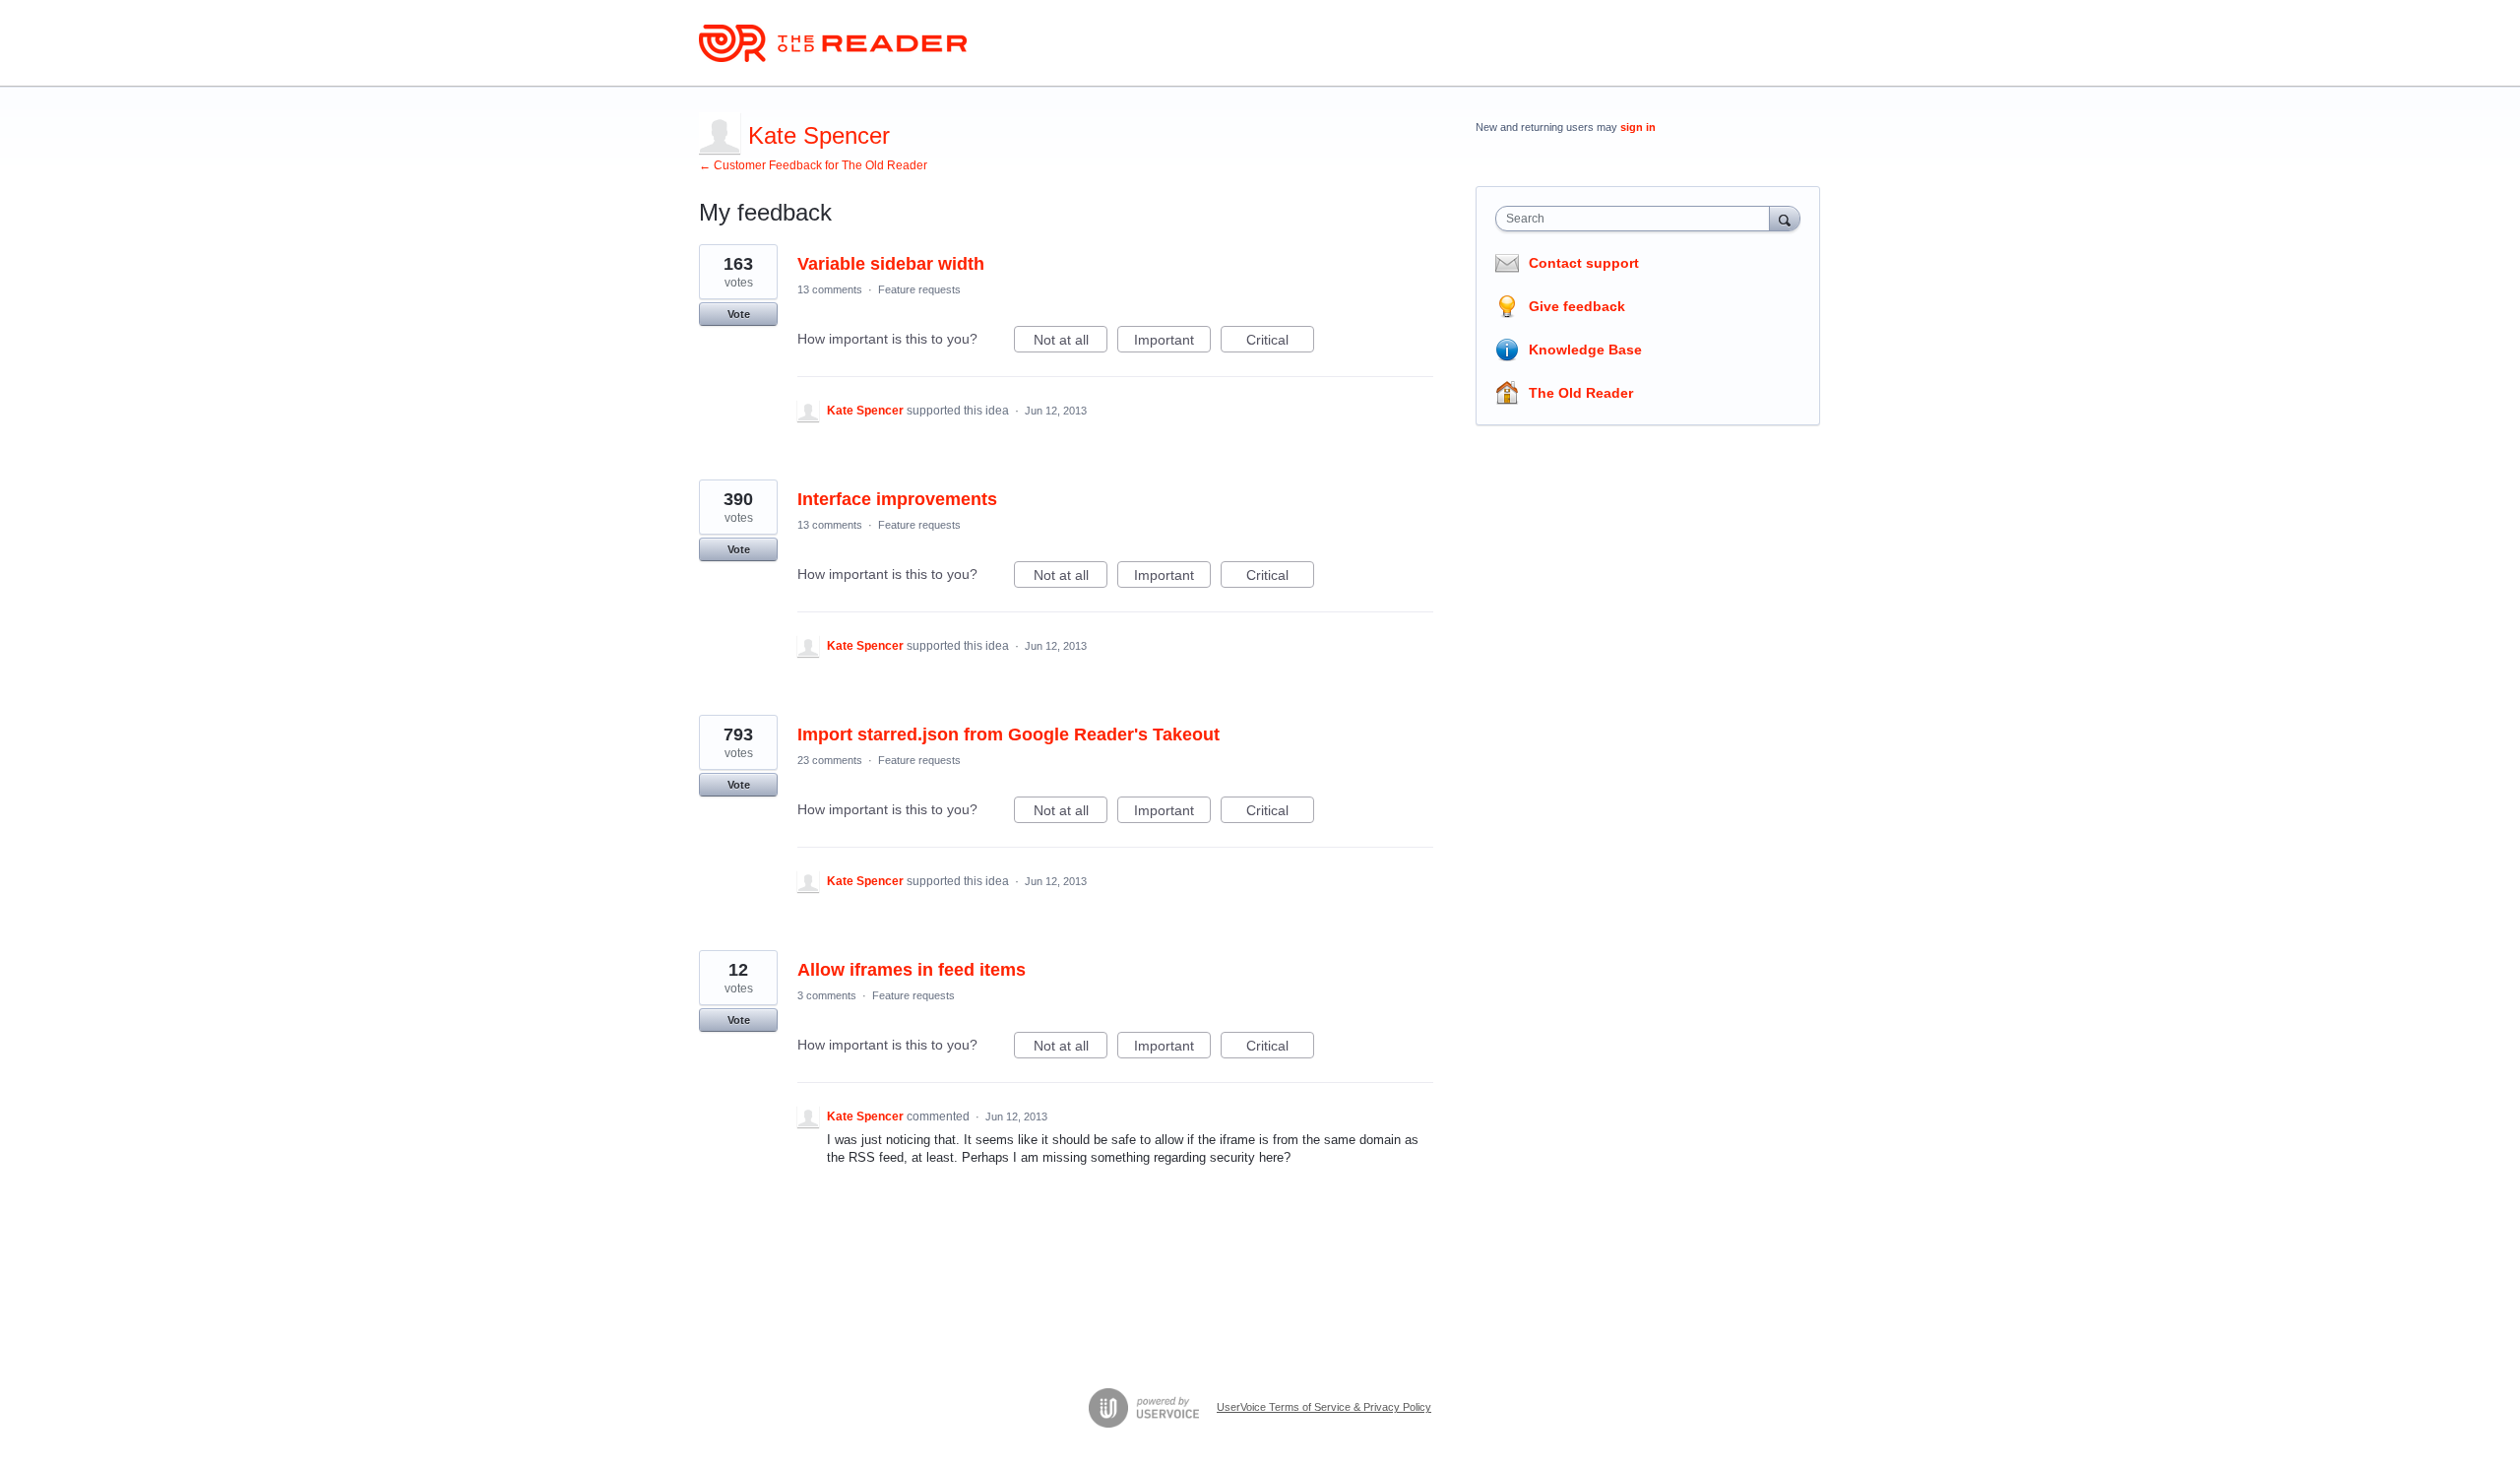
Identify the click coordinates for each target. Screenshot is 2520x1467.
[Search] (1785, 218)
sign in (1638, 127)
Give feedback (1577, 306)
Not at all (1071, 342)
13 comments (830, 289)
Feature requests (919, 289)
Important (1172, 342)
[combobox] (1638, 219)
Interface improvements (897, 499)
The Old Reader (1581, 393)
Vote (739, 314)
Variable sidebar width (891, 264)
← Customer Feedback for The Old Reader (813, 165)
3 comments (827, 995)
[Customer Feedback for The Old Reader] (833, 43)
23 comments (830, 760)
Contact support (1584, 263)
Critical (1280, 342)
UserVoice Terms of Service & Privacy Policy (1324, 1407)
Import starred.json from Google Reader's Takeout (1008, 734)
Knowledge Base (1585, 350)
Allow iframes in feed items (912, 970)
